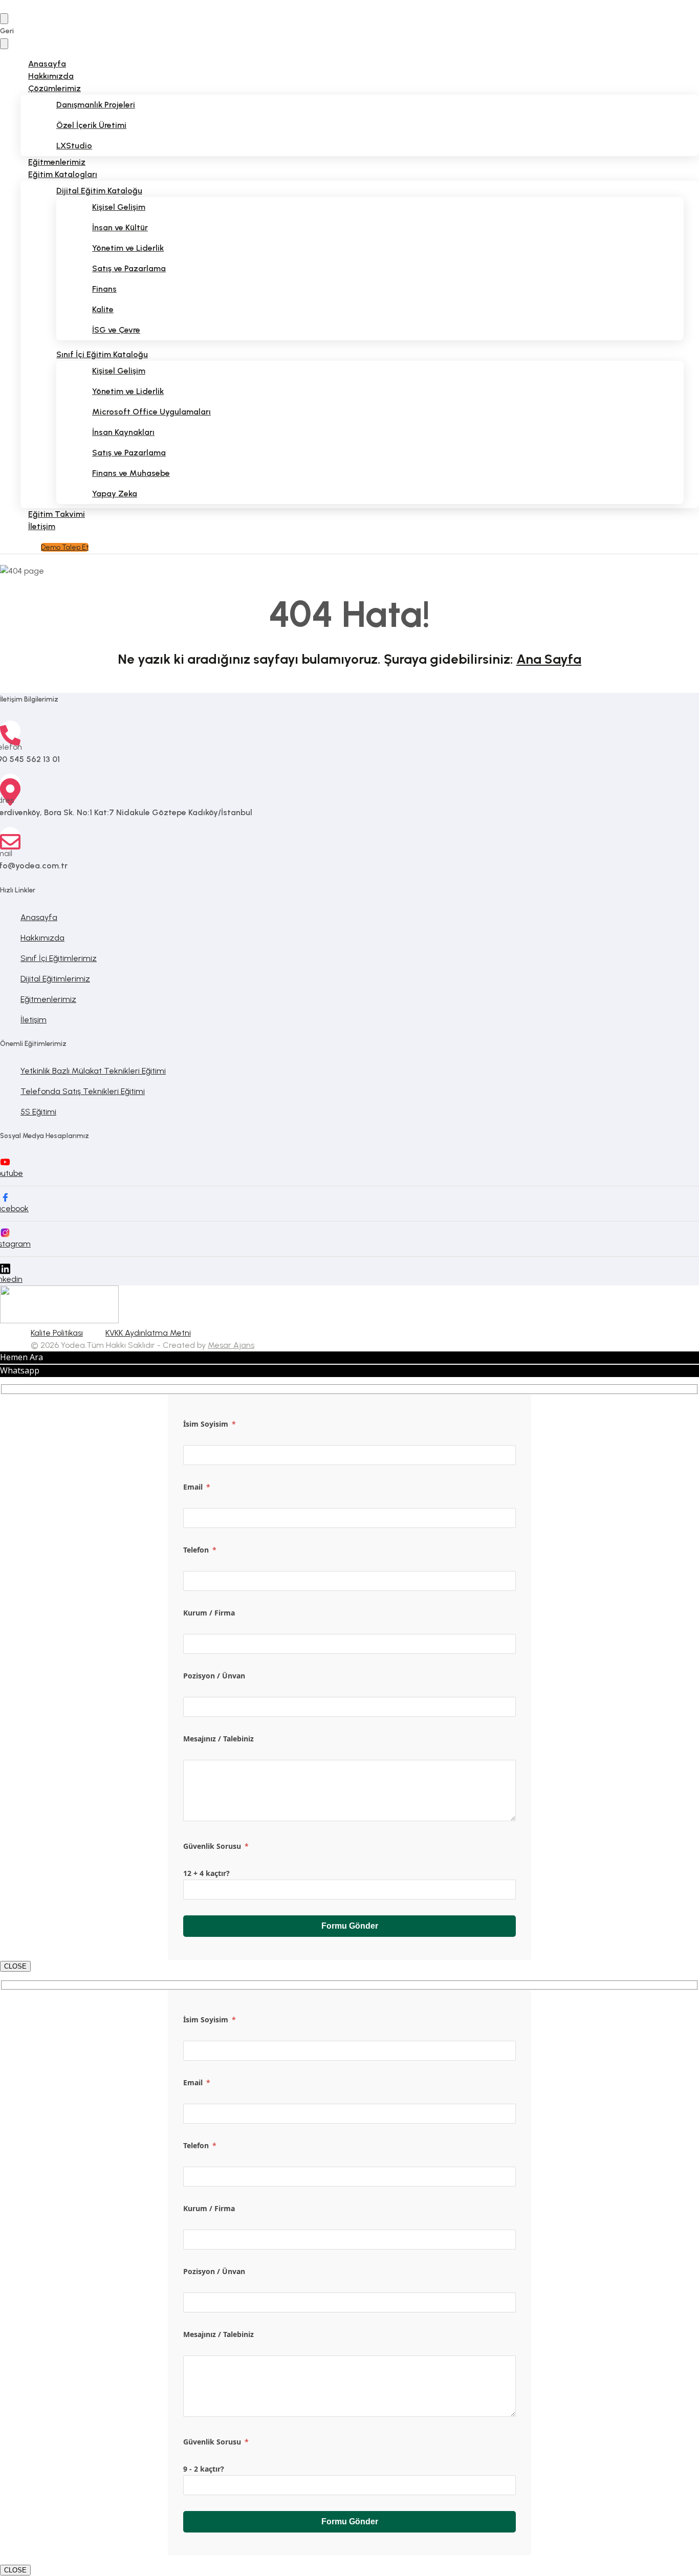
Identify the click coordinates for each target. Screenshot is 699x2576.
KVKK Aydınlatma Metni (148, 1333)
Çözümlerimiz (54, 88)
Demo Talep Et (65, 547)
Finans (104, 289)
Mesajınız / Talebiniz (219, 1739)
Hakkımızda (42, 938)
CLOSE (15, 1966)
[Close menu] (4, 44)
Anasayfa (39, 917)
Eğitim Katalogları (63, 174)
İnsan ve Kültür (120, 227)
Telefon (200, 1550)
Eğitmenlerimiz (48, 999)
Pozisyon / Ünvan (214, 1676)
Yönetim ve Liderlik (128, 248)
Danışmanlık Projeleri (96, 105)
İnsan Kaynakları (123, 432)
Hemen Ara (21, 1357)
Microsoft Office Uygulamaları (151, 412)
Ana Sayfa (549, 659)
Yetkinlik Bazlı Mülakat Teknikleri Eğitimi (93, 1071)
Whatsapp (20, 1370)
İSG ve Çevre (116, 330)
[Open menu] (4, 19)
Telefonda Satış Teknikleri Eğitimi (83, 1091)
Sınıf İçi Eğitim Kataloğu (102, 354)
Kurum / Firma (209, 1613)
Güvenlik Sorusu (216, 1846)
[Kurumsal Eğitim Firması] (59, 1320)
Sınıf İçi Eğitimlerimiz (59, 958)
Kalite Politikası (57, 1333)
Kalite (103, 309)
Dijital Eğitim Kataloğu (99, 191)
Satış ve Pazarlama (129, 268)
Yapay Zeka (115, 494)
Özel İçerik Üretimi (91, 125)
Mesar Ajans (231, 1345)
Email (197, 1487)
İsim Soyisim (210, 1424)
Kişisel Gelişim (119, 207)
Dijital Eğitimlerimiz (55, 979)
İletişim (42, 526)
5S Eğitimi (38, 1112)
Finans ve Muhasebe (131, 473)
